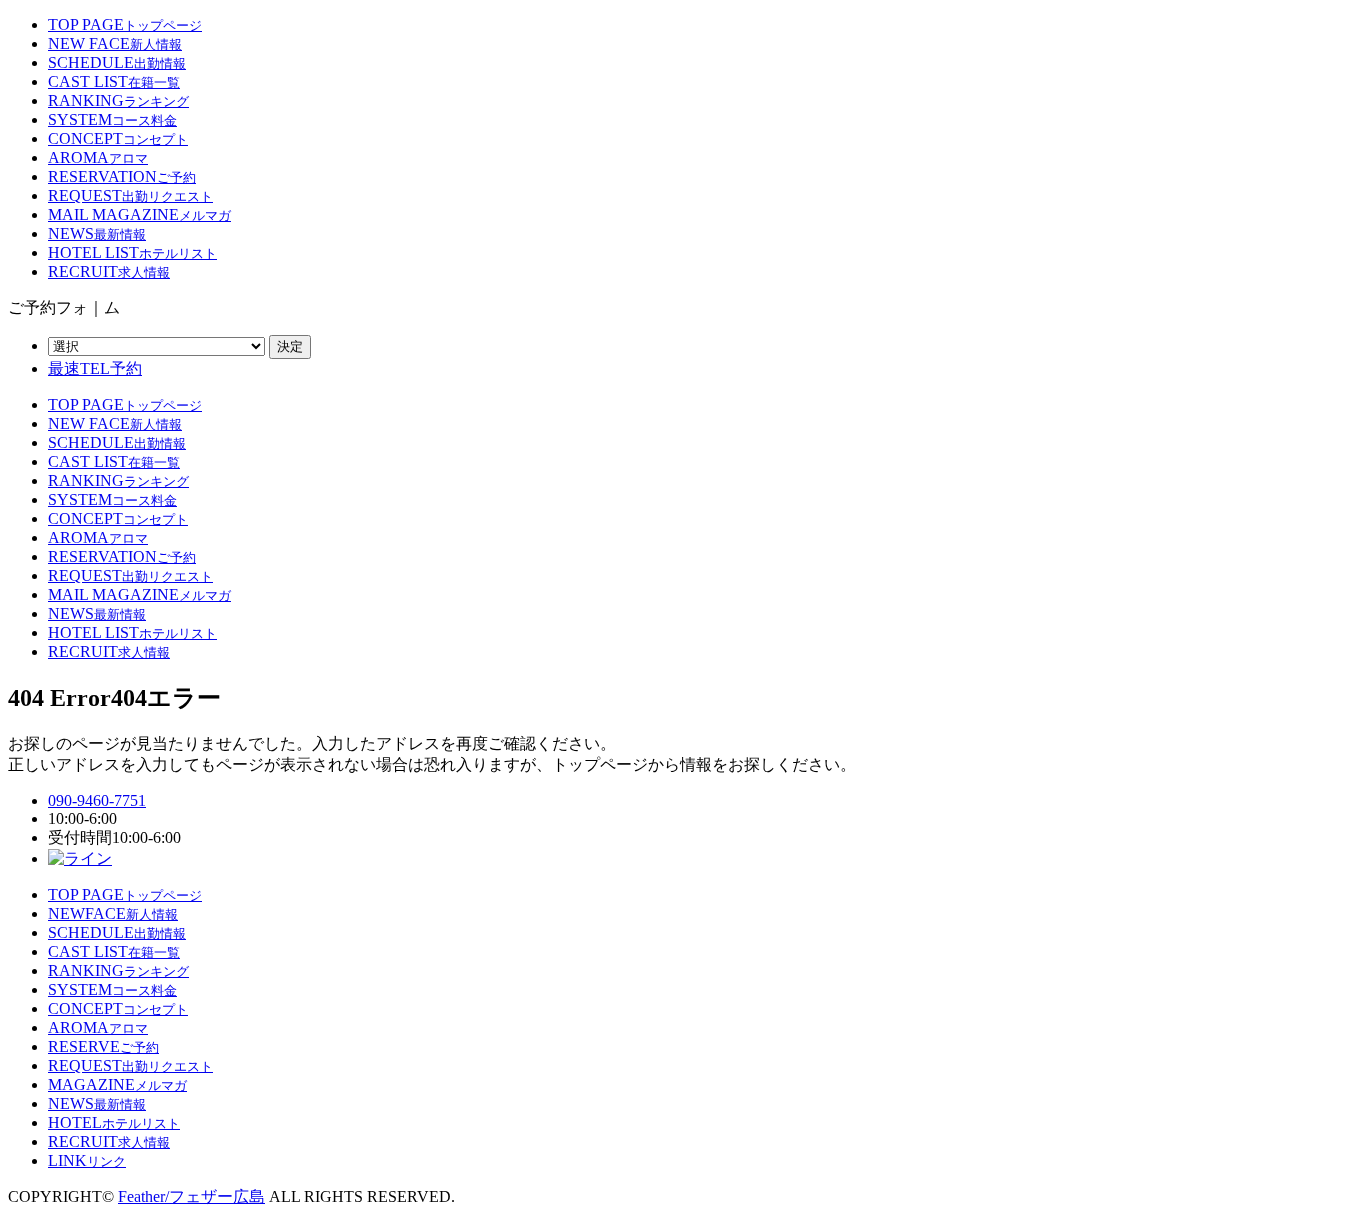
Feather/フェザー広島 (191, 1196)
